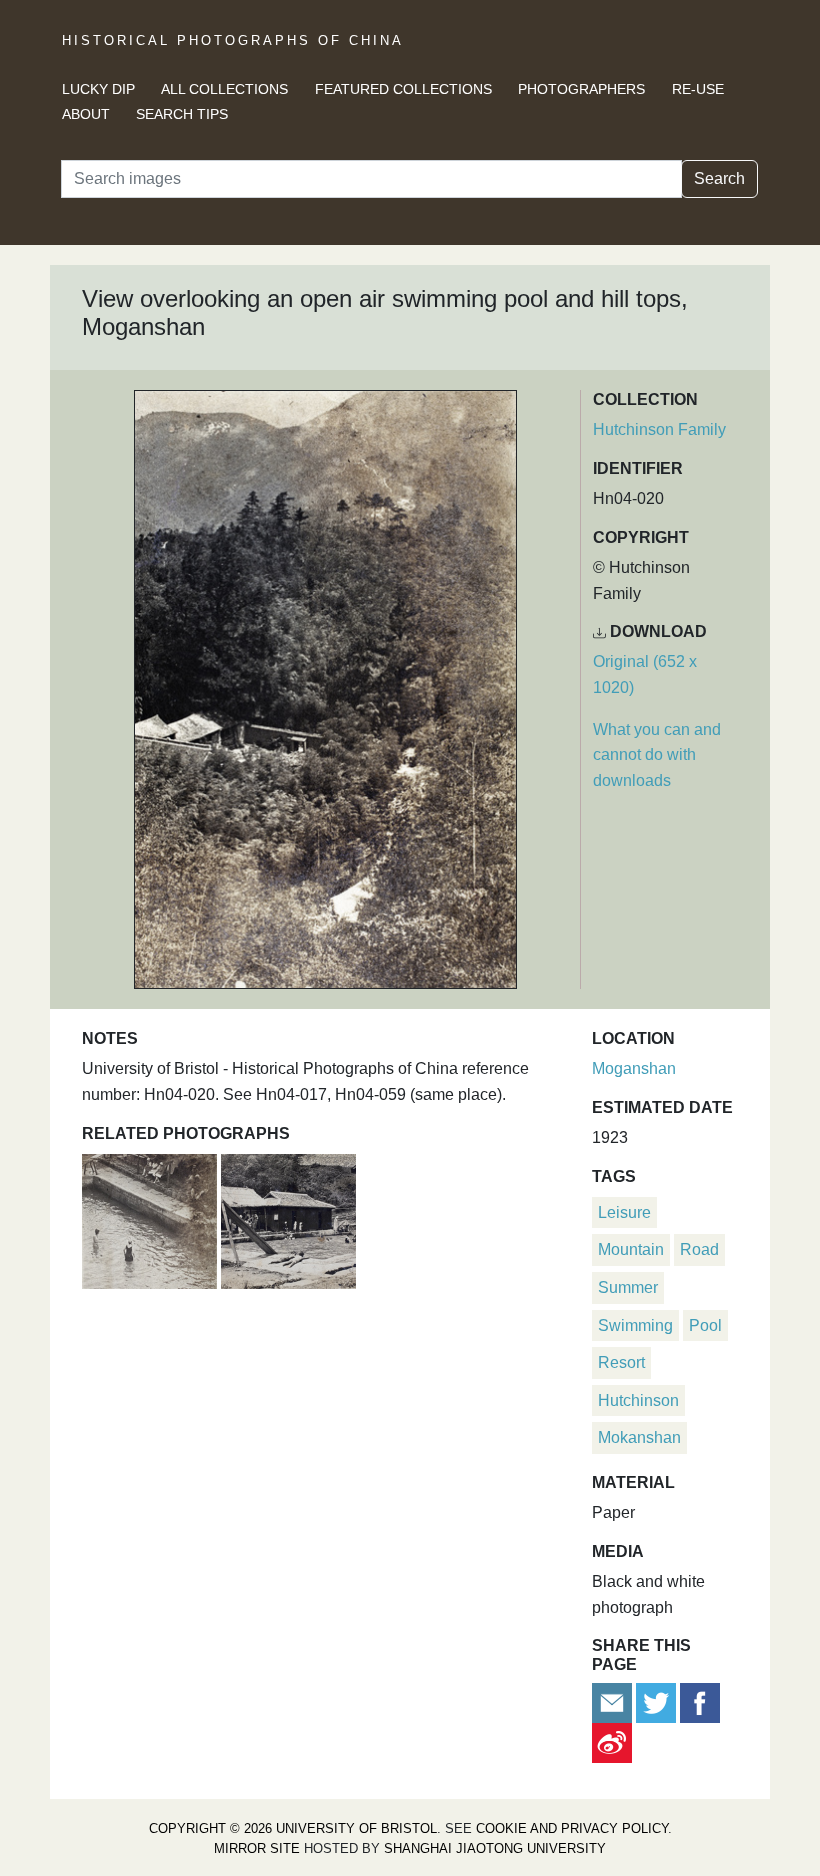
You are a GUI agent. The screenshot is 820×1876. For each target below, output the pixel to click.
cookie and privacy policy (572, 1828)
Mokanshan (639, 1437)
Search (719, 178)
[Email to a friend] (614, 1701)
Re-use (698, 89)
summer (628, 1287)
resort (621, 1362)
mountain (631, 1249)
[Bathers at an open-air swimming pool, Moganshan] (151, 1218)
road (699, 1249)
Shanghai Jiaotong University (495, 1848)
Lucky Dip (98, 89)
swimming (635, 1325)
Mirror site (257, 1848)
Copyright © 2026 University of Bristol (293, 1828)
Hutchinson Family (659, 429)
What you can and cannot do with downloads (657, 755)
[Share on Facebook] (700, 1701)
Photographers (581, 89)
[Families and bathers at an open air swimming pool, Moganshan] (288, 1218)
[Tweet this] (658, 1701)
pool (705, 1325)
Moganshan (634, 1068)
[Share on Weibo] (612, 1741)
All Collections (224, 89)
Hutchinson (638, 1400)
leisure (624, 1212)
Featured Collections (403, 89)
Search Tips (182, 114)
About (86, 114)
